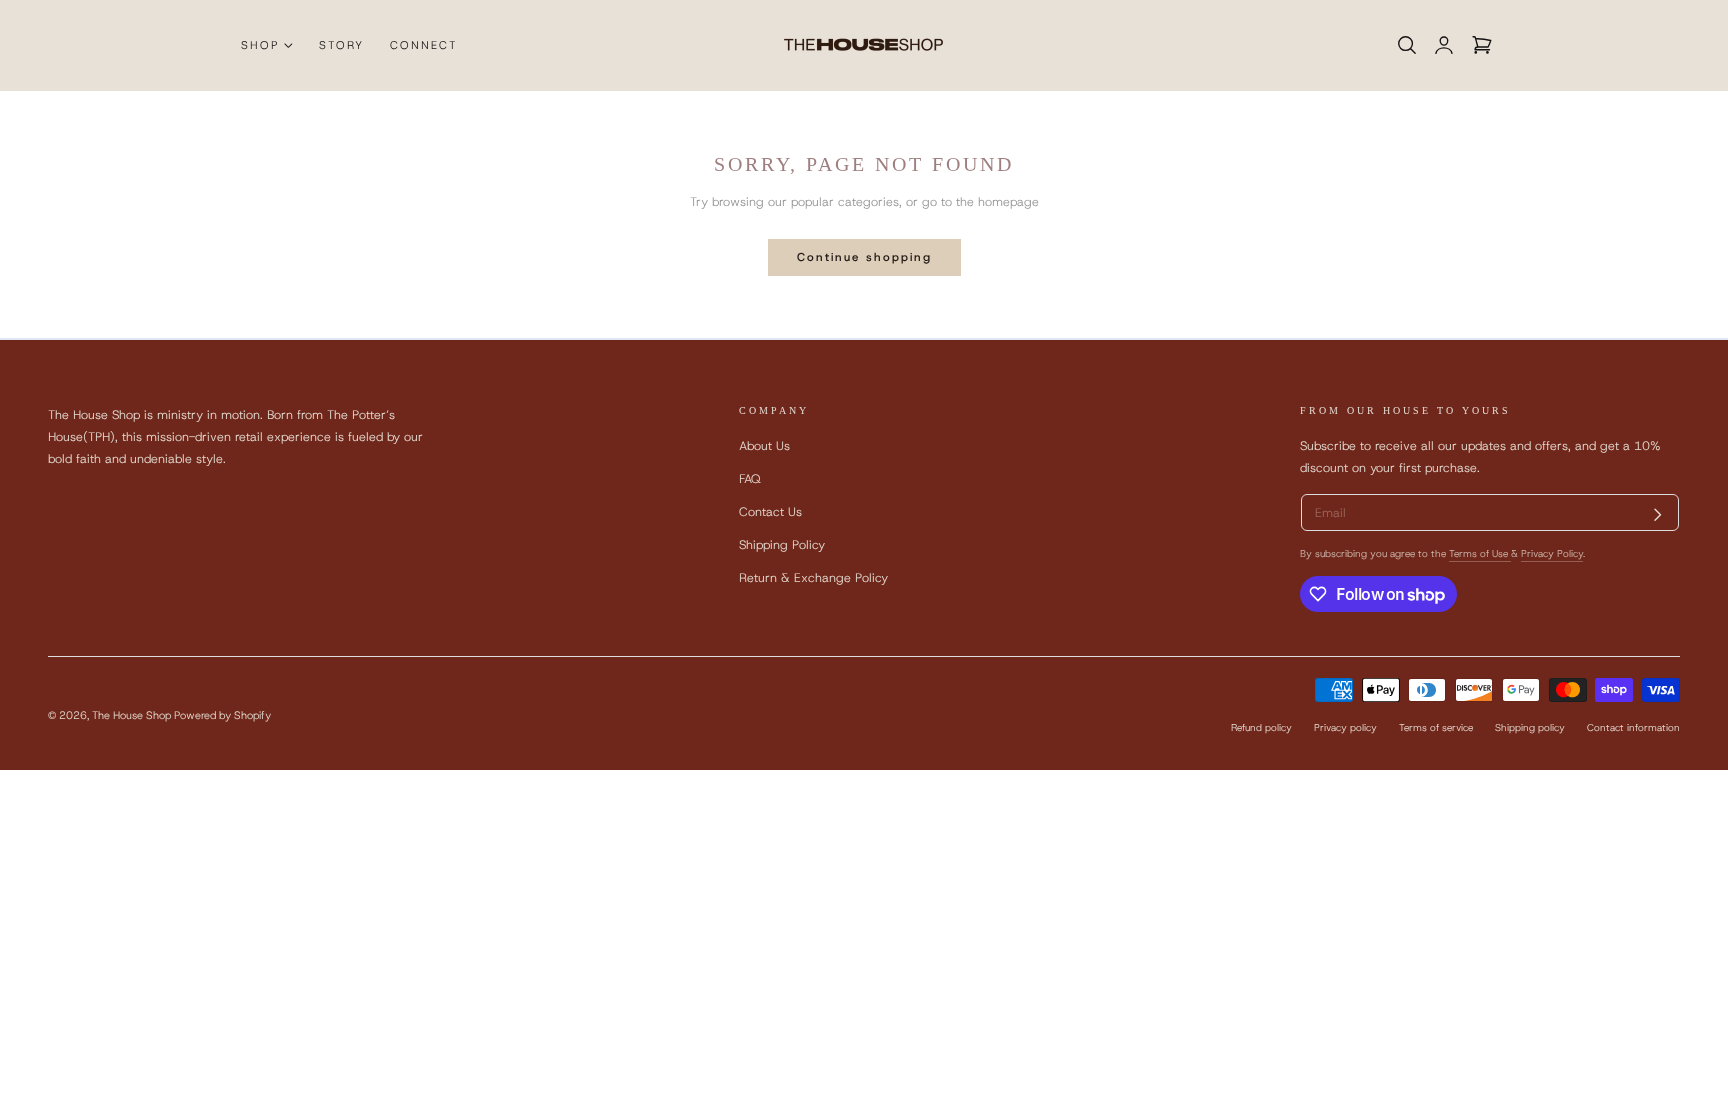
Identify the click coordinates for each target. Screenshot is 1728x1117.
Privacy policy (1345, 727)
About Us (764, 445)
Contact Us (770, 511)
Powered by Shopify (222, 714)
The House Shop (131, 714)
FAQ (750, 478)
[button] (1406, 45)
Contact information (1633, 727)
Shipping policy (1530, 727)
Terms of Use (1480, 553)
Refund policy (1261, 727)
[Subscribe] (1658, 515)
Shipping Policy (782, 545)
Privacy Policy (1552, 553)
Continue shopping (864, 257)
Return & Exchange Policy (813, 578)
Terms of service (1436, 727)
